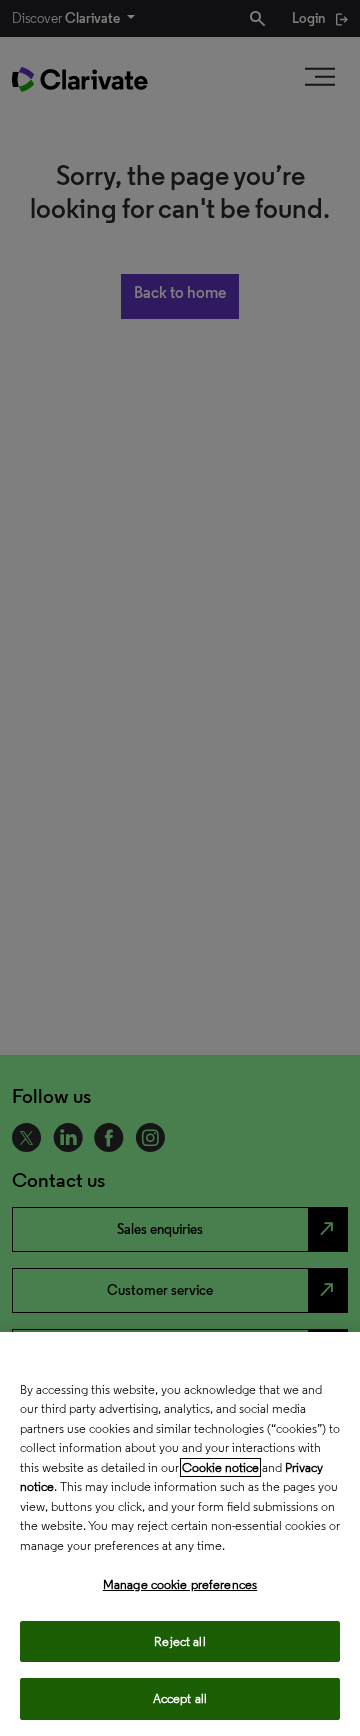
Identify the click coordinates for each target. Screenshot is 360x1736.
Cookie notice (220, 1467)
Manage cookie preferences (180, 1584)
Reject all (179, 1641)
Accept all (180, 1698)
